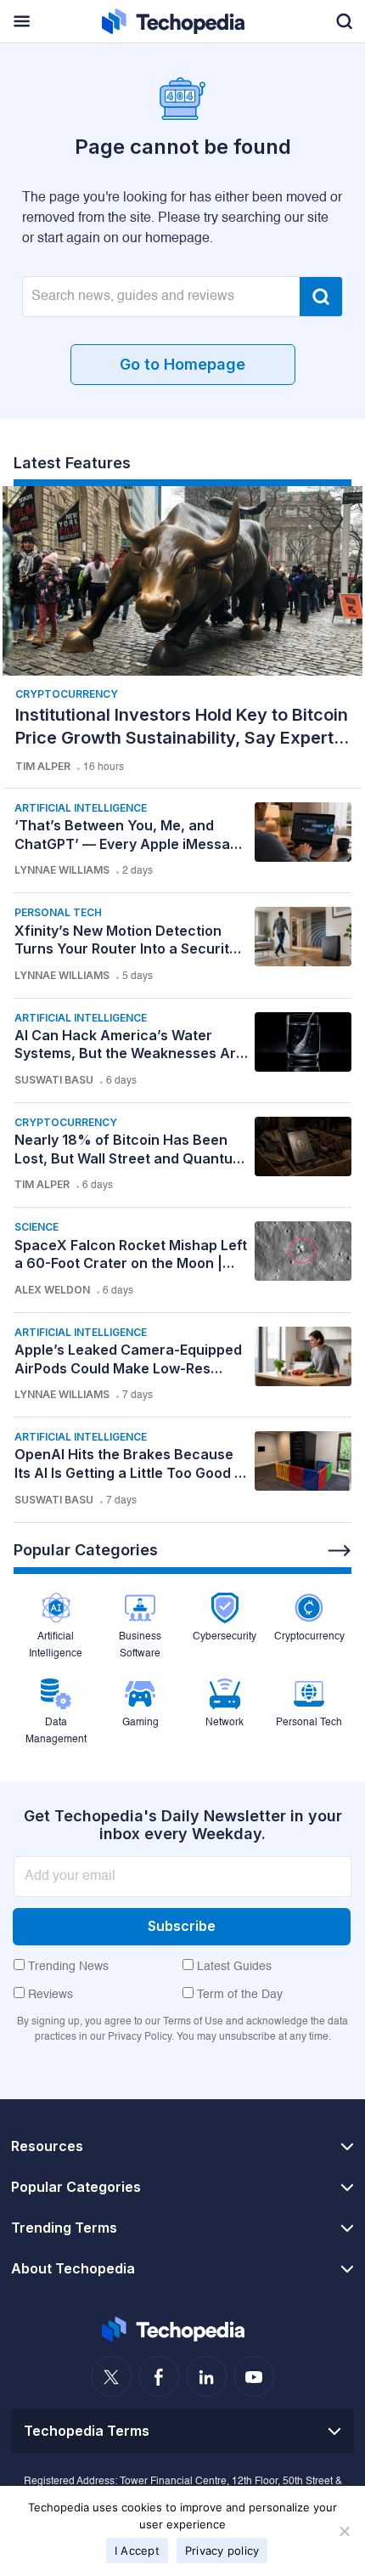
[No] (344, 2531)
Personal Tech (58, 912)
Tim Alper (43, 766)
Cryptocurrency (67, 694)
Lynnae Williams (62, 870)
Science (36, 1227)
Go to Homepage (182, 364)
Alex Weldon (52, 1290)
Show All (340, 1551)
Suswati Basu (54, 1080)
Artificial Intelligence (81, 808)
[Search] (321, 297)
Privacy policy (222, 2551)
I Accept (137, 2551)
